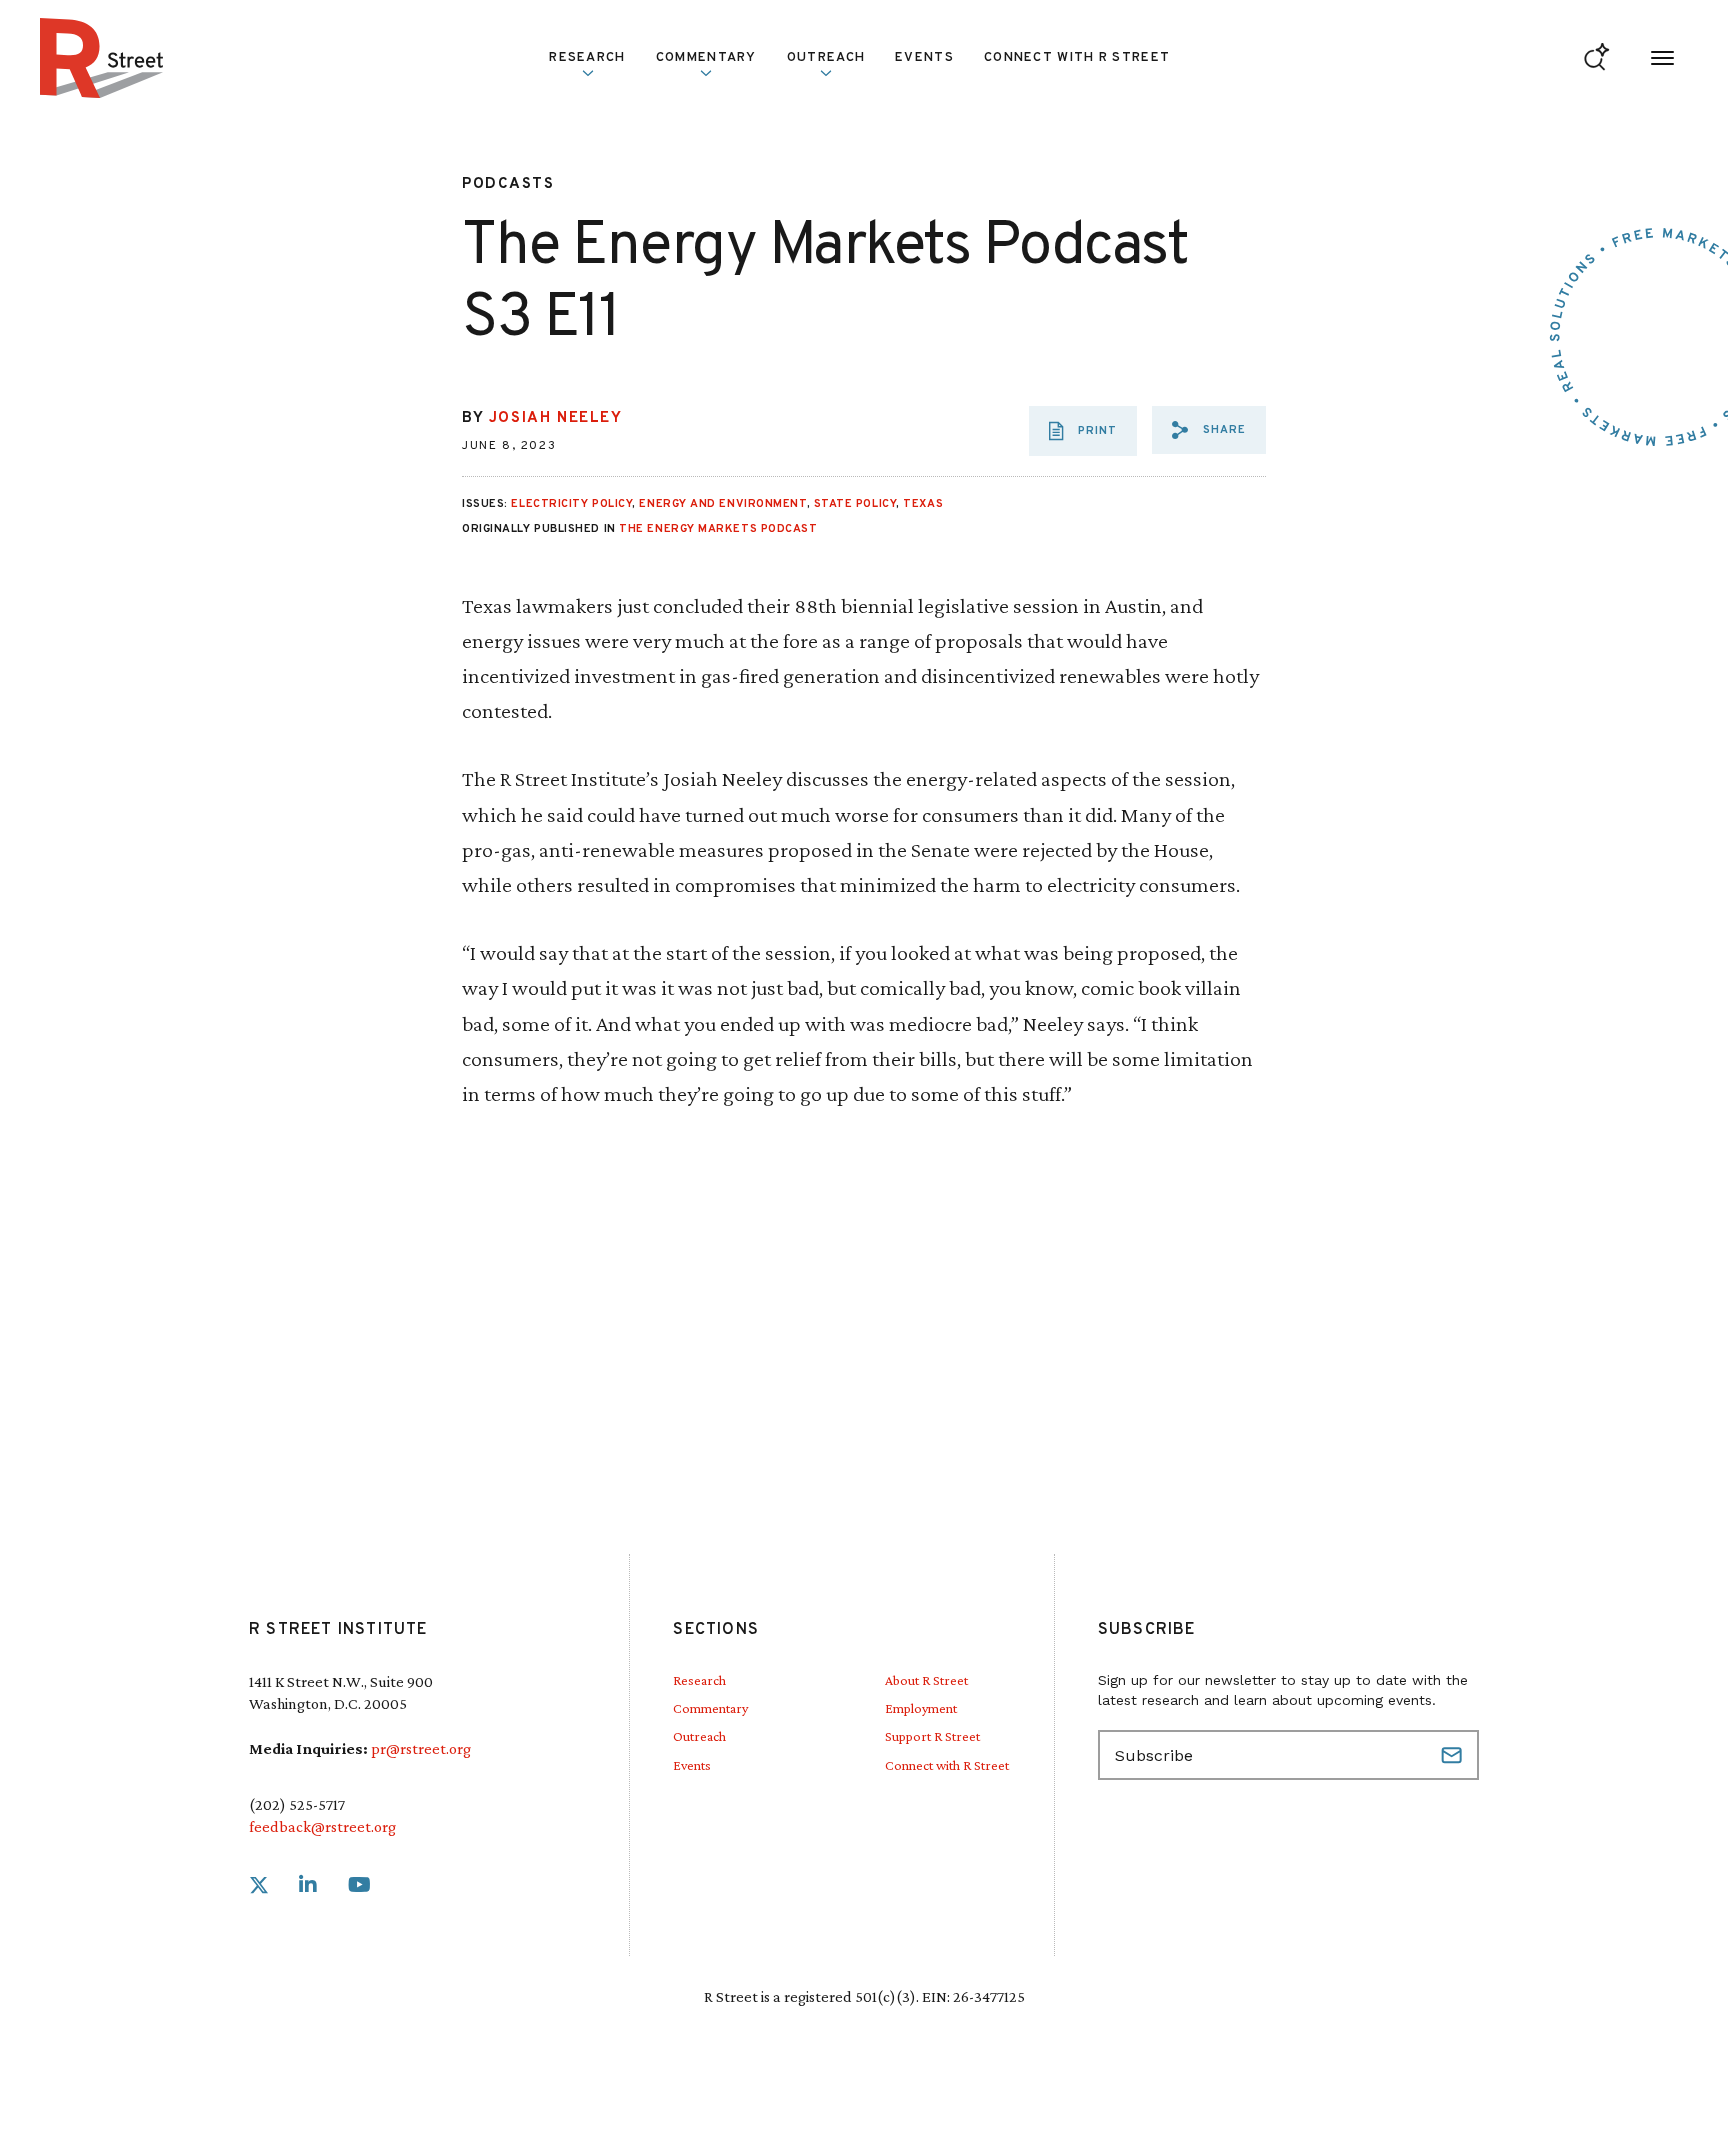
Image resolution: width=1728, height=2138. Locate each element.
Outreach (826, 58)
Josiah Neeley (556, 418)
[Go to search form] (1596, 58)
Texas (923, 504)
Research (699, 1680)
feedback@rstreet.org (322, 1826)
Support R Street (932, 1736)
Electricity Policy (571, 504)
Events (924, 58)
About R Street (926, 1680)
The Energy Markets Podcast (718, 529)
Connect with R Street (1077, 58)
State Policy (855, 504)
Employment (921, 1708)
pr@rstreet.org (421, 1748)
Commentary (710, 1708)
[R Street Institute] (102, 58)
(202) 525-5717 (297, 1804)
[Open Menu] (1662, 58)
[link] (259, 1885)
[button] (1209, 430)
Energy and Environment (722, 504)
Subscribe (1454, 1755)
